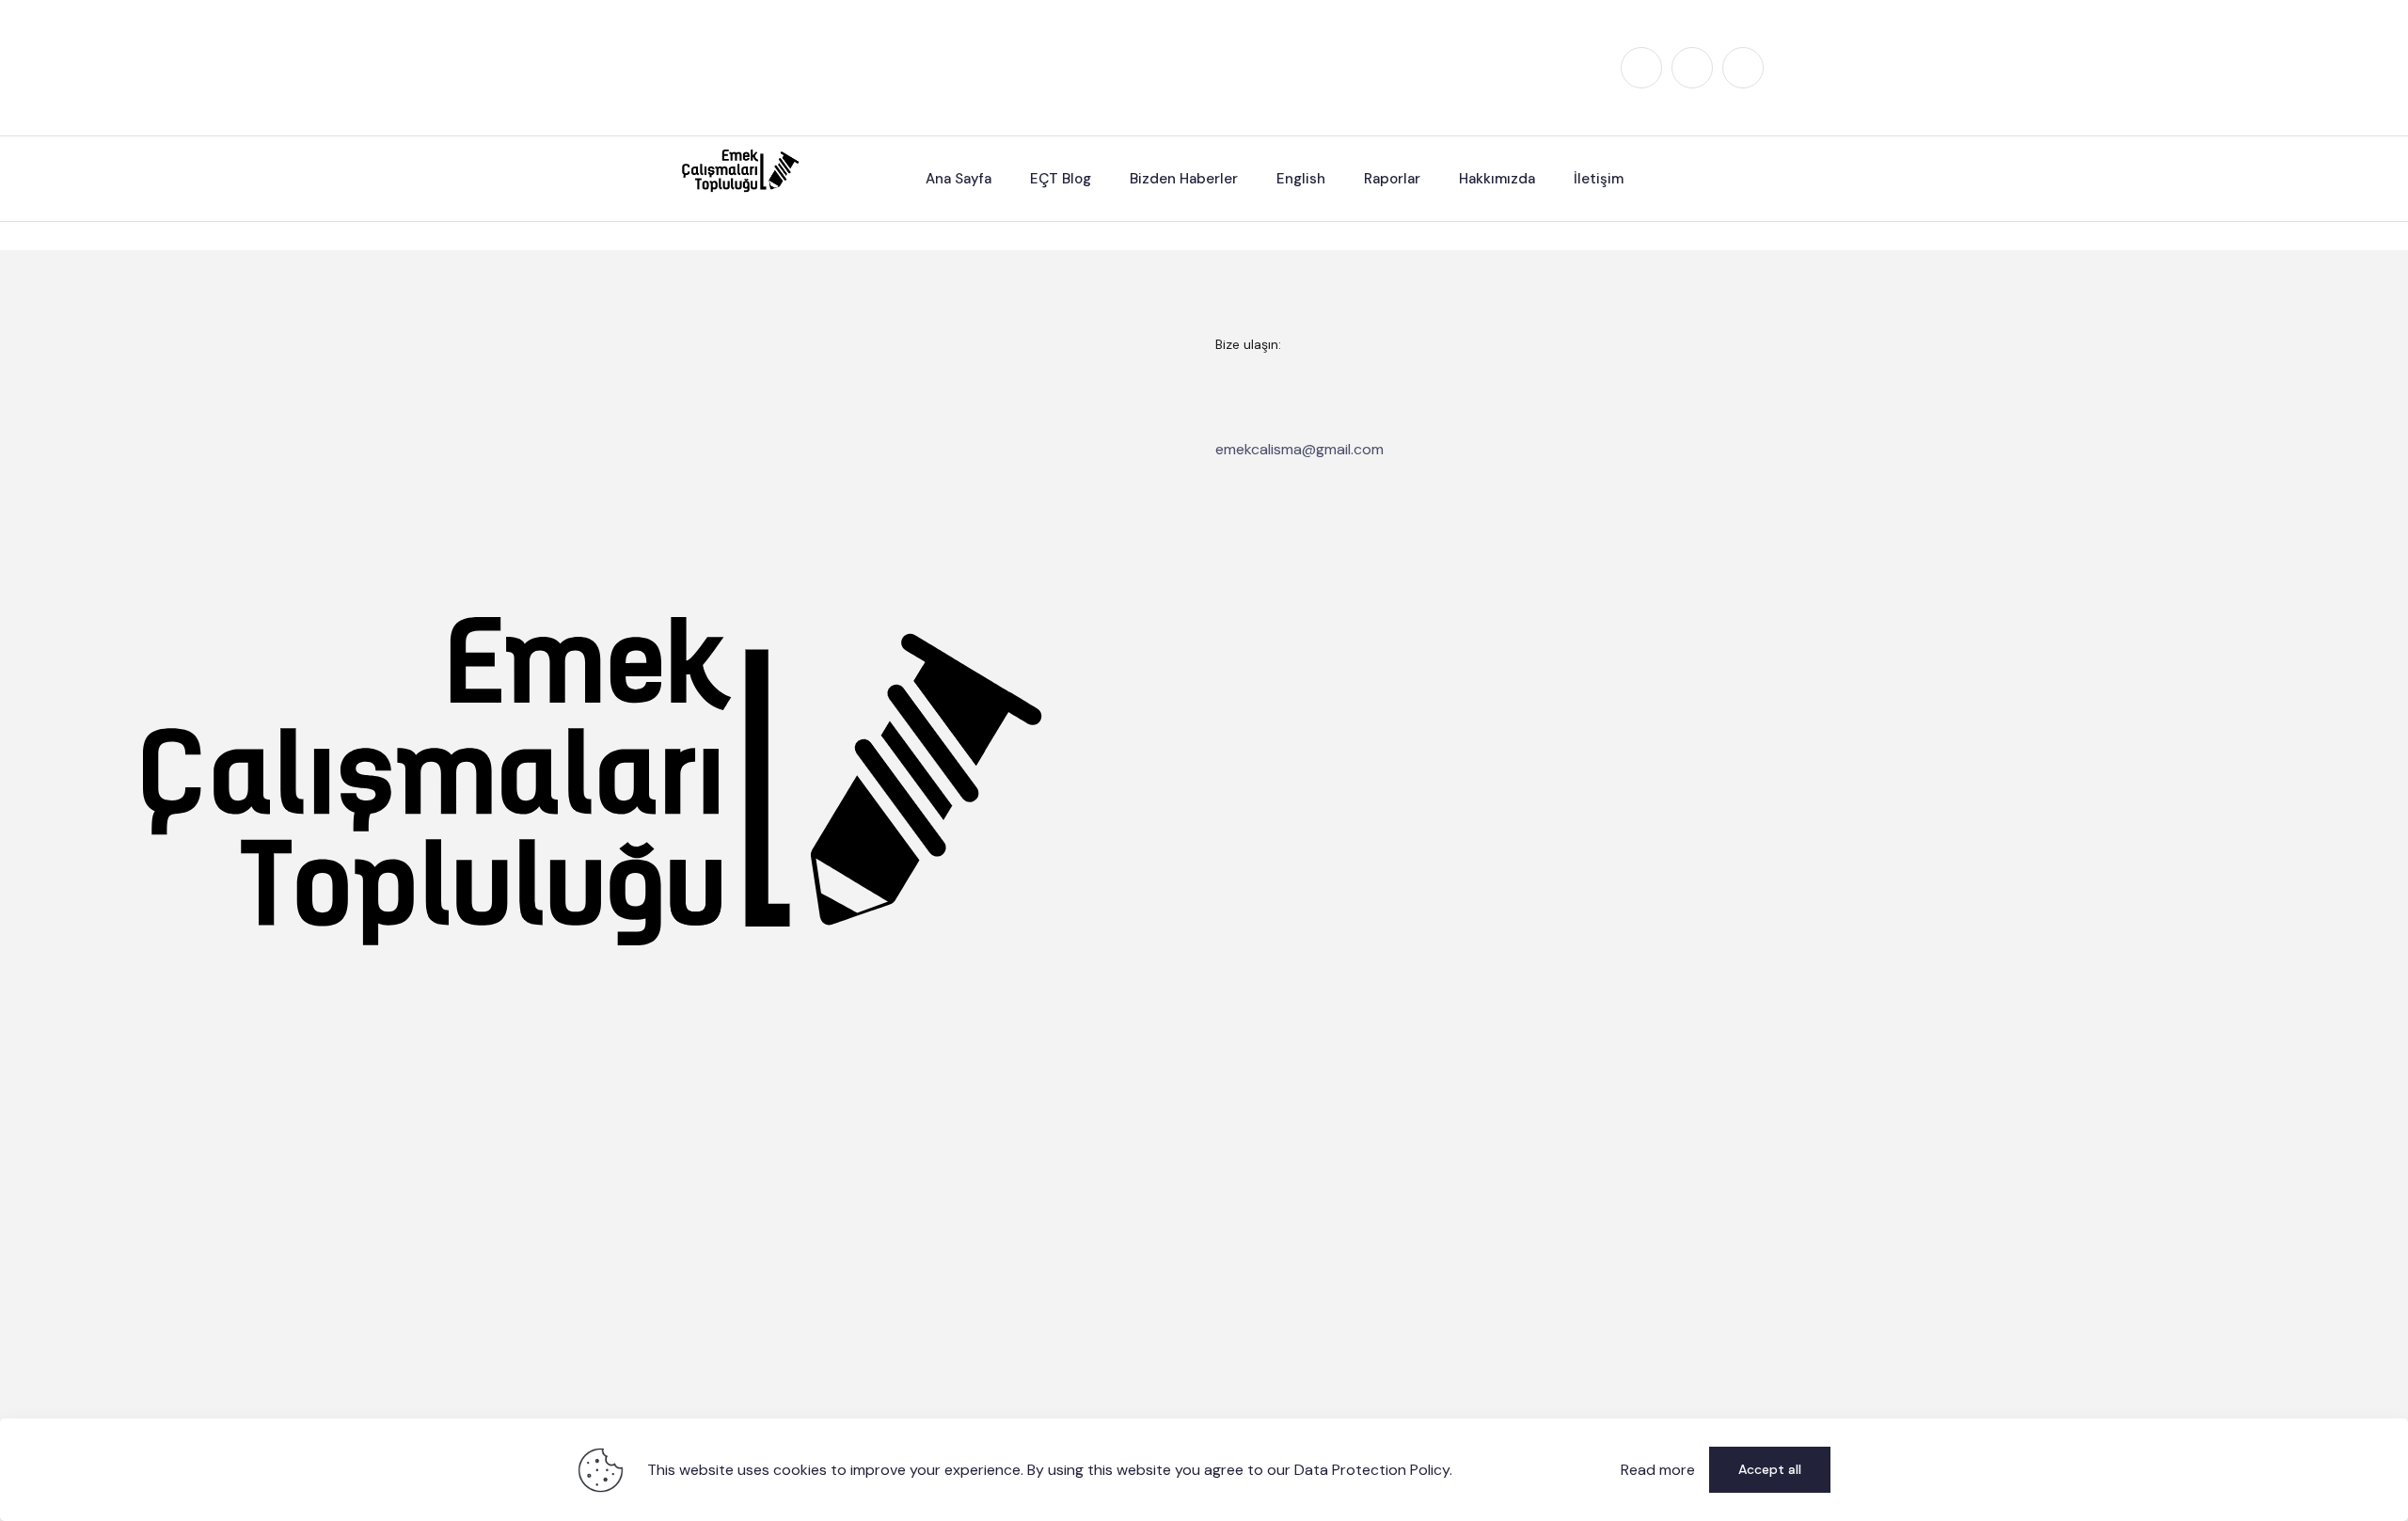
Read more (1658, 1470)
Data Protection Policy (1372, 1470)
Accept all (1770, 1469)
